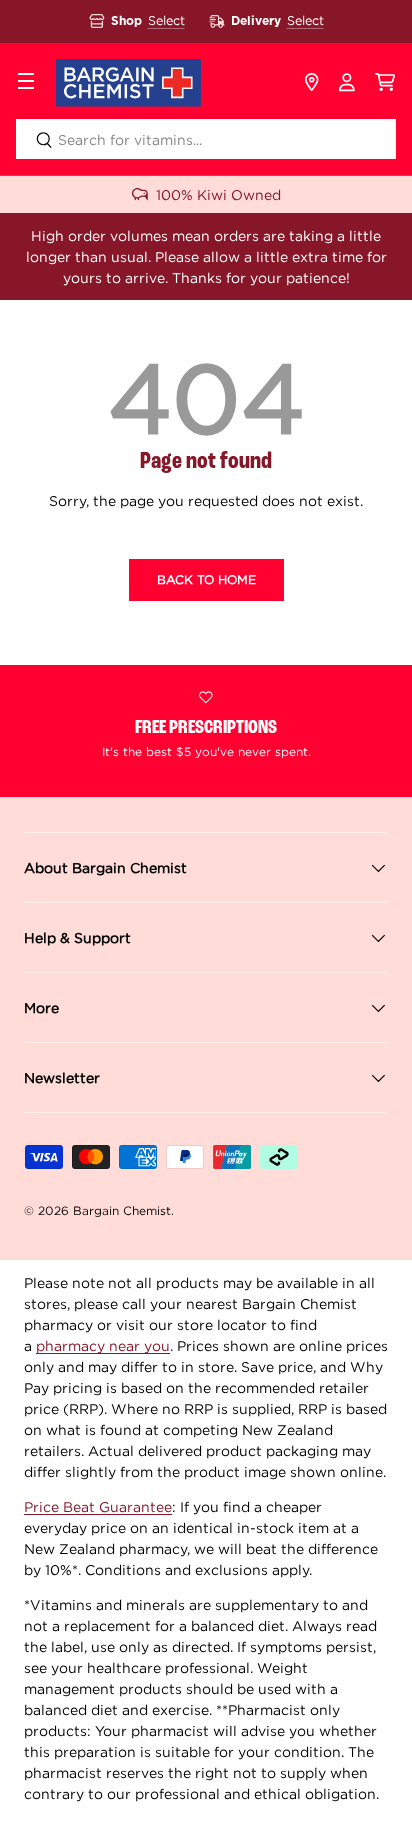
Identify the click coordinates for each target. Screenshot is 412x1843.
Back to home (206, 579)
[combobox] (206, 139)
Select (166, 20)
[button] (385, 83)
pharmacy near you (103, 1345)
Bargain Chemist (122, 1210)
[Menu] (26, 83)
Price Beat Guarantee (98, 1506)
